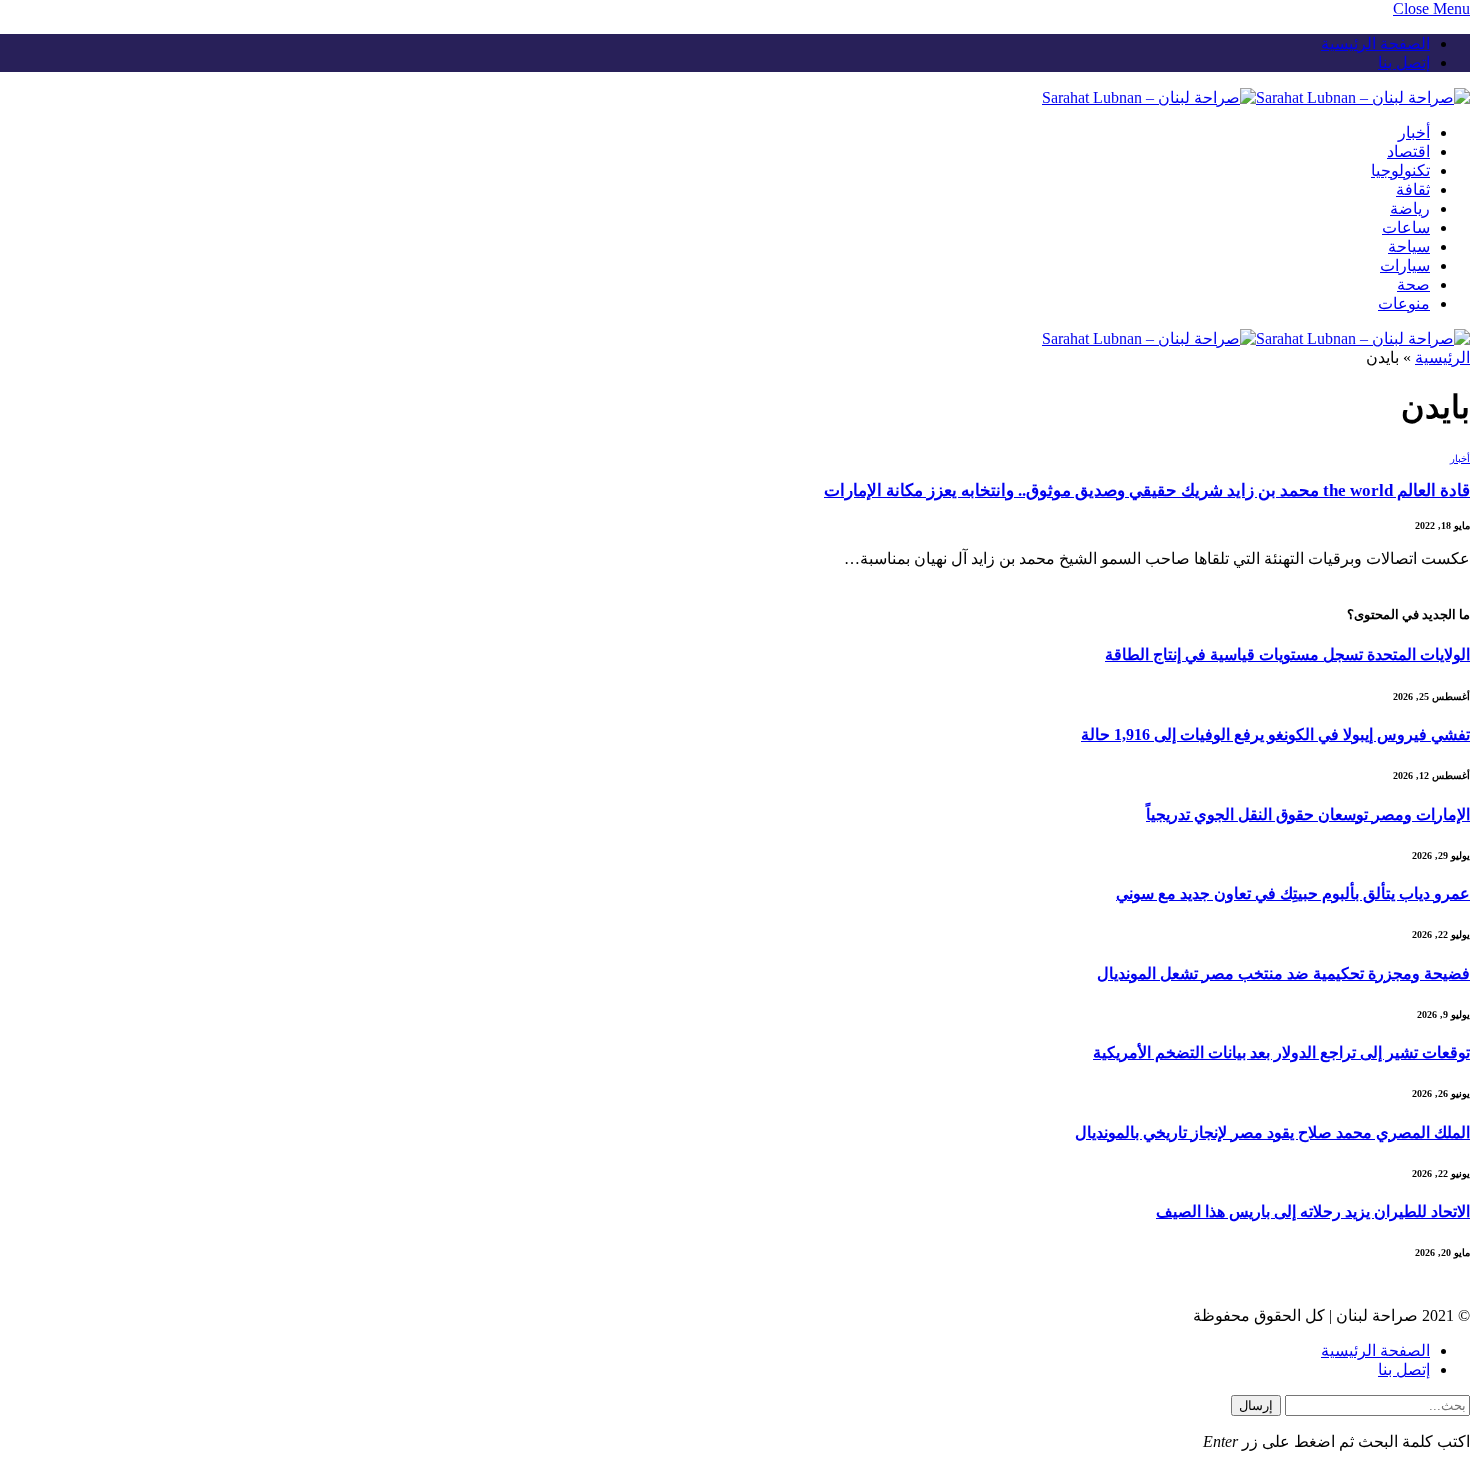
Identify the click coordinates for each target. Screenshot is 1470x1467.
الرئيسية (1442, 357)
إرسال (1256, 1405)
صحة (1413, 284)
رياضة (1410, 208)
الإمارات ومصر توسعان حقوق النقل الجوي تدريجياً (1308, 814)
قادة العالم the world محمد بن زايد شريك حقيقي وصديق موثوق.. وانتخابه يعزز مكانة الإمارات (1147, 490)
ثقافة (1413, 189)
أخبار (1414, 132)
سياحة (1409, 246)
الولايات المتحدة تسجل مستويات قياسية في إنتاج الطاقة (1287, 654)
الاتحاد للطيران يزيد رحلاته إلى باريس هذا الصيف (1313, 1211)
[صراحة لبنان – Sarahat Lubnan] (1256, 97)
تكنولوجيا (1400, 170)
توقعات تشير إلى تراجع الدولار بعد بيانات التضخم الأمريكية (1281, 1052)
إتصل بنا (1404, 62)
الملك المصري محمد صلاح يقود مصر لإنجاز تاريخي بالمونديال (1272, 1132)
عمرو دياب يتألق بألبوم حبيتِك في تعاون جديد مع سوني (1293, 893)
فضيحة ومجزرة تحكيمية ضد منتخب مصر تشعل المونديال (1283, 973)
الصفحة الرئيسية (1375, 43)
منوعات (1404, 303)
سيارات (1405, 265)
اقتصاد (1408, 151)
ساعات (1406, 227)
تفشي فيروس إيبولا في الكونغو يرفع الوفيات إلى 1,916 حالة (1275, 734)
